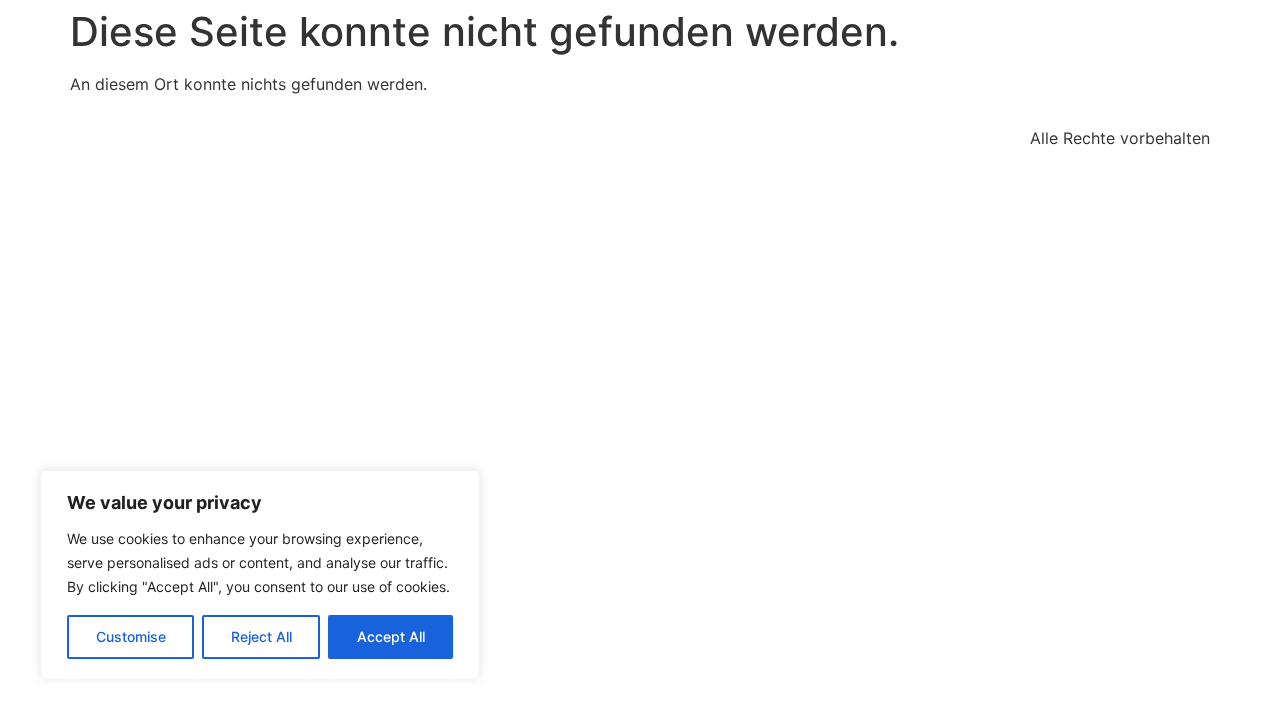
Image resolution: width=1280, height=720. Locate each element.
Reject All (261, 636)
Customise (131, 636)
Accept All (391, 636)
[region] (260, 575)
